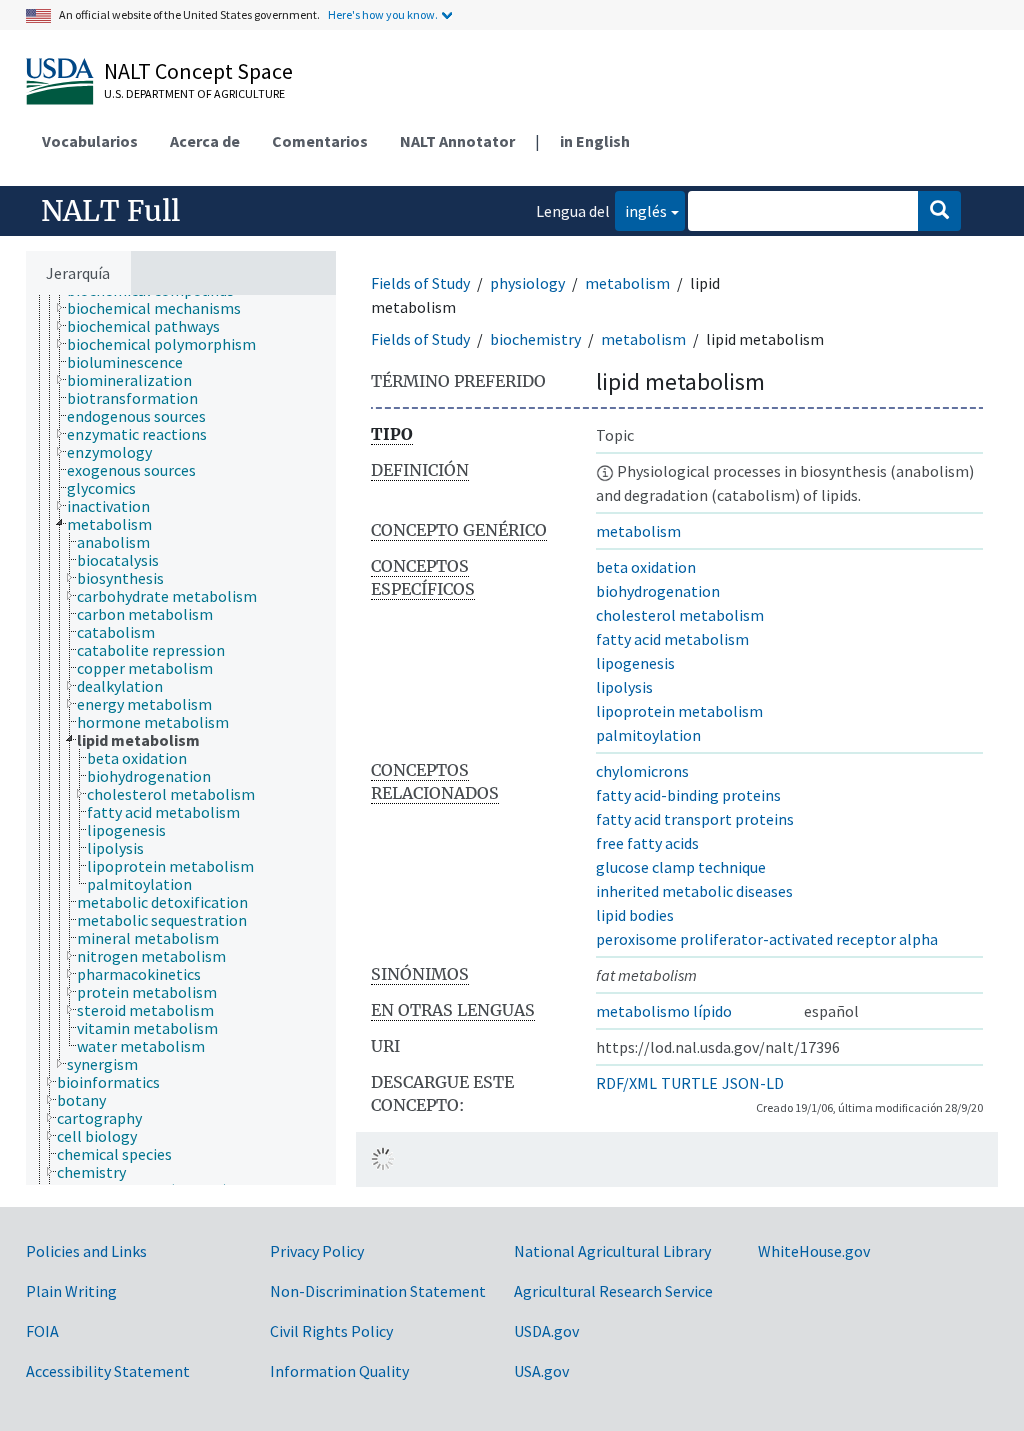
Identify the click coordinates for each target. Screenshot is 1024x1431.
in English (595, 141)
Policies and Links (86, 1251)
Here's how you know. (383, 14)
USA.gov (541, 1371)
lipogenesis (635, 663)
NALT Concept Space (198, 71)
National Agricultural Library (612, 1251)
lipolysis (624, 687)
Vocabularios (90, 141)
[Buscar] (939, 211)
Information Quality (339, 1371)
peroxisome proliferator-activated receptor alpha (767, 939)
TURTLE (689, 1083)
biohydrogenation (658, 591)
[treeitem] (162, 308)
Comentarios (320, 141)
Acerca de (205, 141)
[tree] (181, 740)
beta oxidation (646, 567)
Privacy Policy (317, 1251)
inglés (641, 210)
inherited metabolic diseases (694, 891)
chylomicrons (642, 771)
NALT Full (110, 211)
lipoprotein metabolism (679, 711)
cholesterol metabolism (680, 615)
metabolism (627, 283)
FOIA (42, 1331)
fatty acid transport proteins (695, 819)
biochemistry (535, 339)
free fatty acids (647, 843)
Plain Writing (71, 1291)
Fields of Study (420, 283)
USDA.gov (546, 1331)
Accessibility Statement (108, 1371)
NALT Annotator (457, 141)
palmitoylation (648, 735)
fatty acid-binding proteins (688, 795)
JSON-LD (753, 1083)
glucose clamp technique (681, 867)
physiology (527, 283)
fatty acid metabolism (672, 639)
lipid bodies (635, 915)
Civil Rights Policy (331, 1331)
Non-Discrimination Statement (378, 1291)
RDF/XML (626, 1083)
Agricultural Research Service (613, 1291)
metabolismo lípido (664, 1011)
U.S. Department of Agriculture (194, 93)
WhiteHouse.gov (814, 1251)
